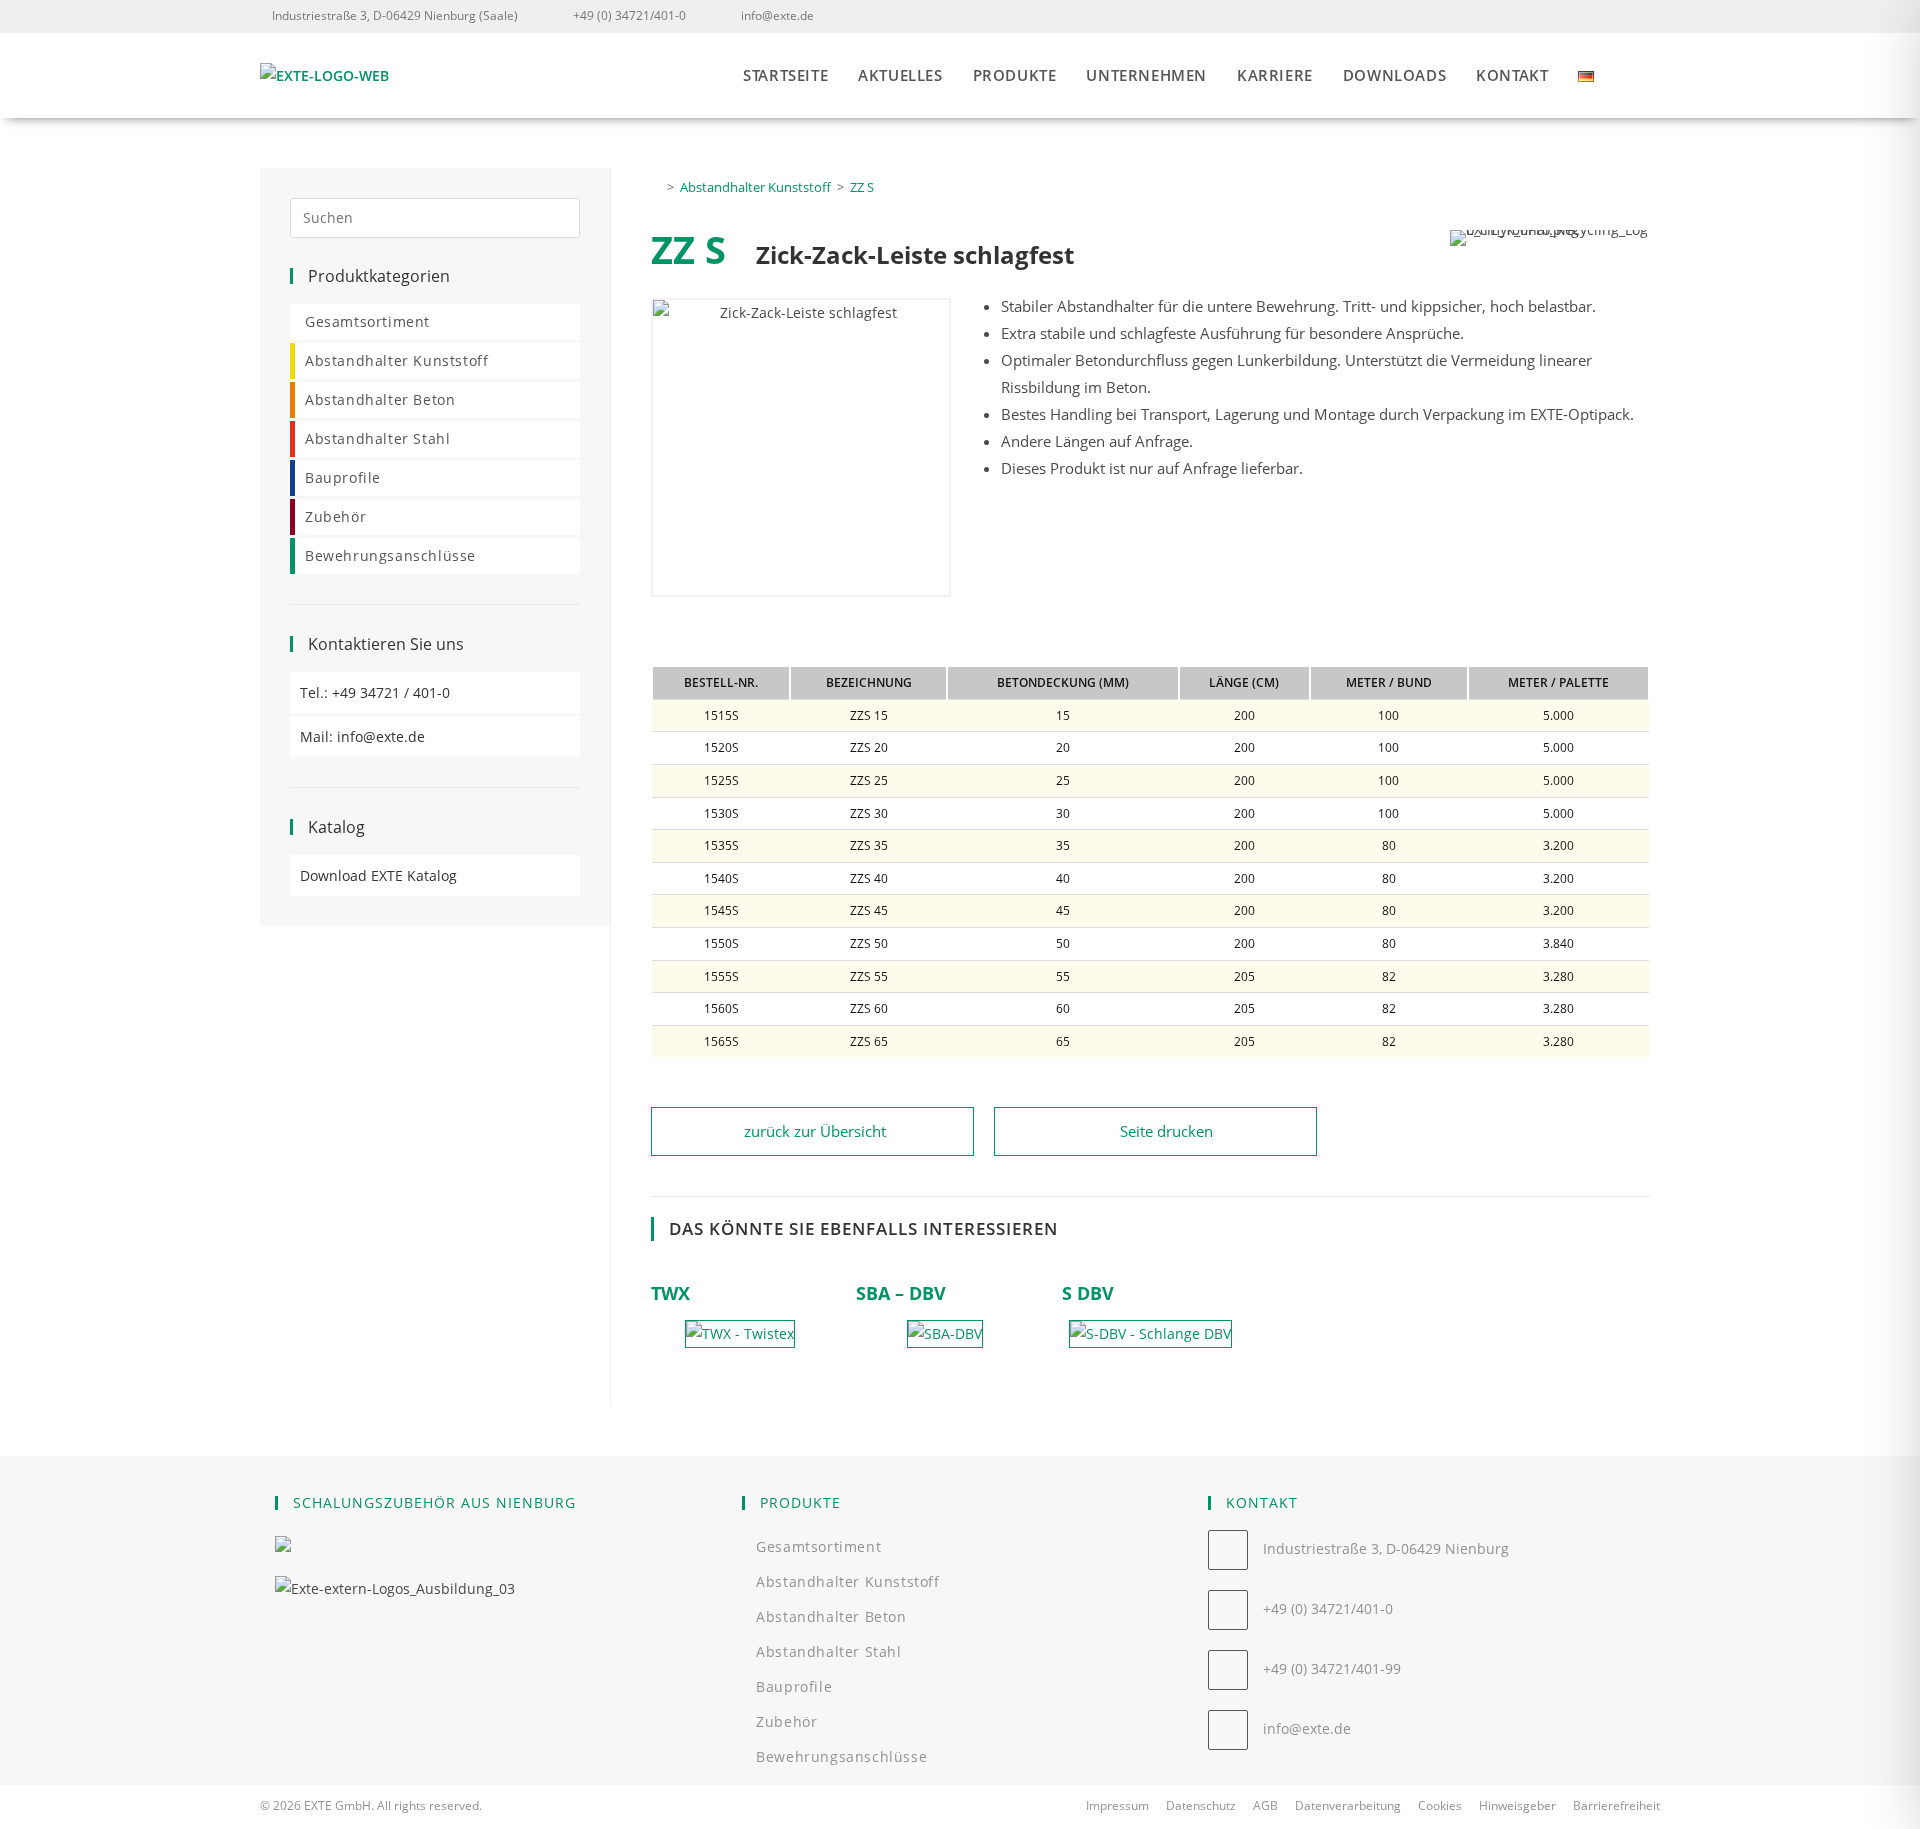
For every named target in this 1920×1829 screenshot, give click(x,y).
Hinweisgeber (1517, 1805)
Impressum (1117, 1805)
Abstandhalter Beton (380, 399)
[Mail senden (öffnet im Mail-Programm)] (1648, 16)
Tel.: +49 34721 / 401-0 (375, 692)
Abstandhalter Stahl (377, 438)
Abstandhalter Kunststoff (396, 360)
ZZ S (862, 187)
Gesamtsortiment (367, 321)
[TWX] (740, 1334)
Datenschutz (1201, 1805)
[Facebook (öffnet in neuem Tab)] (1621, 16)
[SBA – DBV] (945, 1334)
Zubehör (335, 516)
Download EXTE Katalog (378, 875)
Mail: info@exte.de (362, 736)
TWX (670, 1293)
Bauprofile (343, 477)
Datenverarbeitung (1348, 1805)
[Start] (656, 187)
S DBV (1088, 1293)
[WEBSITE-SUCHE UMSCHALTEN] (1654, 75)
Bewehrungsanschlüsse (390, 555)
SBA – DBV (901, 1293)
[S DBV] (1150, 1334)
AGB (1265, 1805)
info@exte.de (777, 15)
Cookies (1440, 1805)
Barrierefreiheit (1616, 1805)
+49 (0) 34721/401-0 (629, 15)
